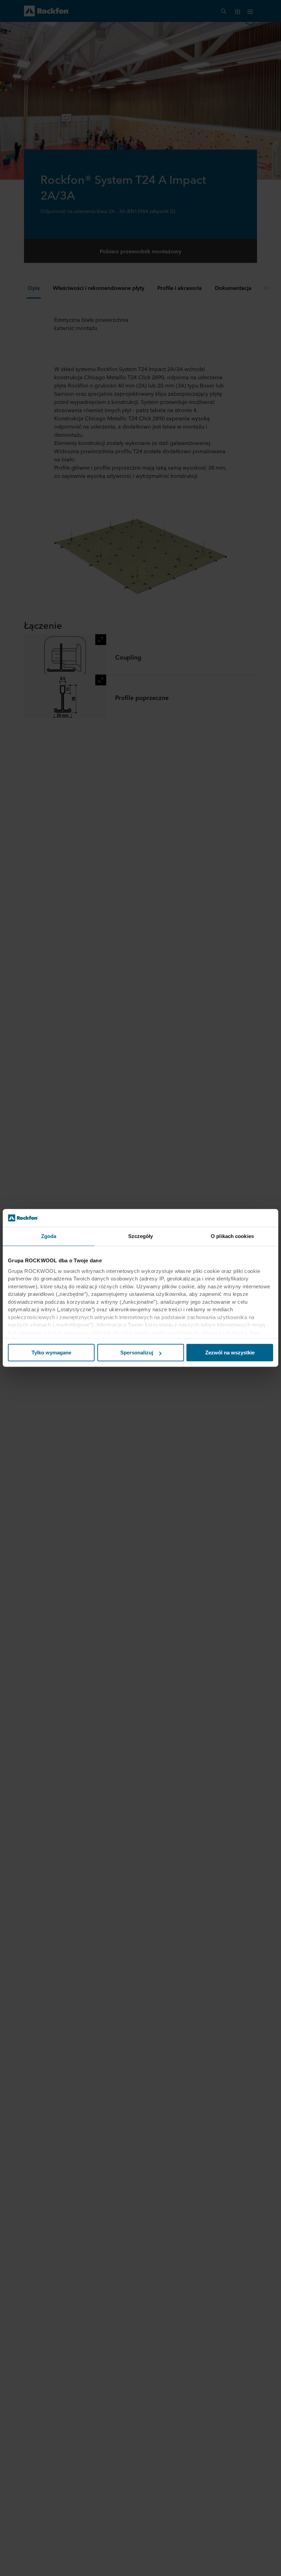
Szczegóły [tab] (141, 1236)
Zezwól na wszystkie (230, 1353)
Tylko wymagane (51, 1353)
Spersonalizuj (137, 1353)
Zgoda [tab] (49, 1236)
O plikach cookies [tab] (232, 1236)
